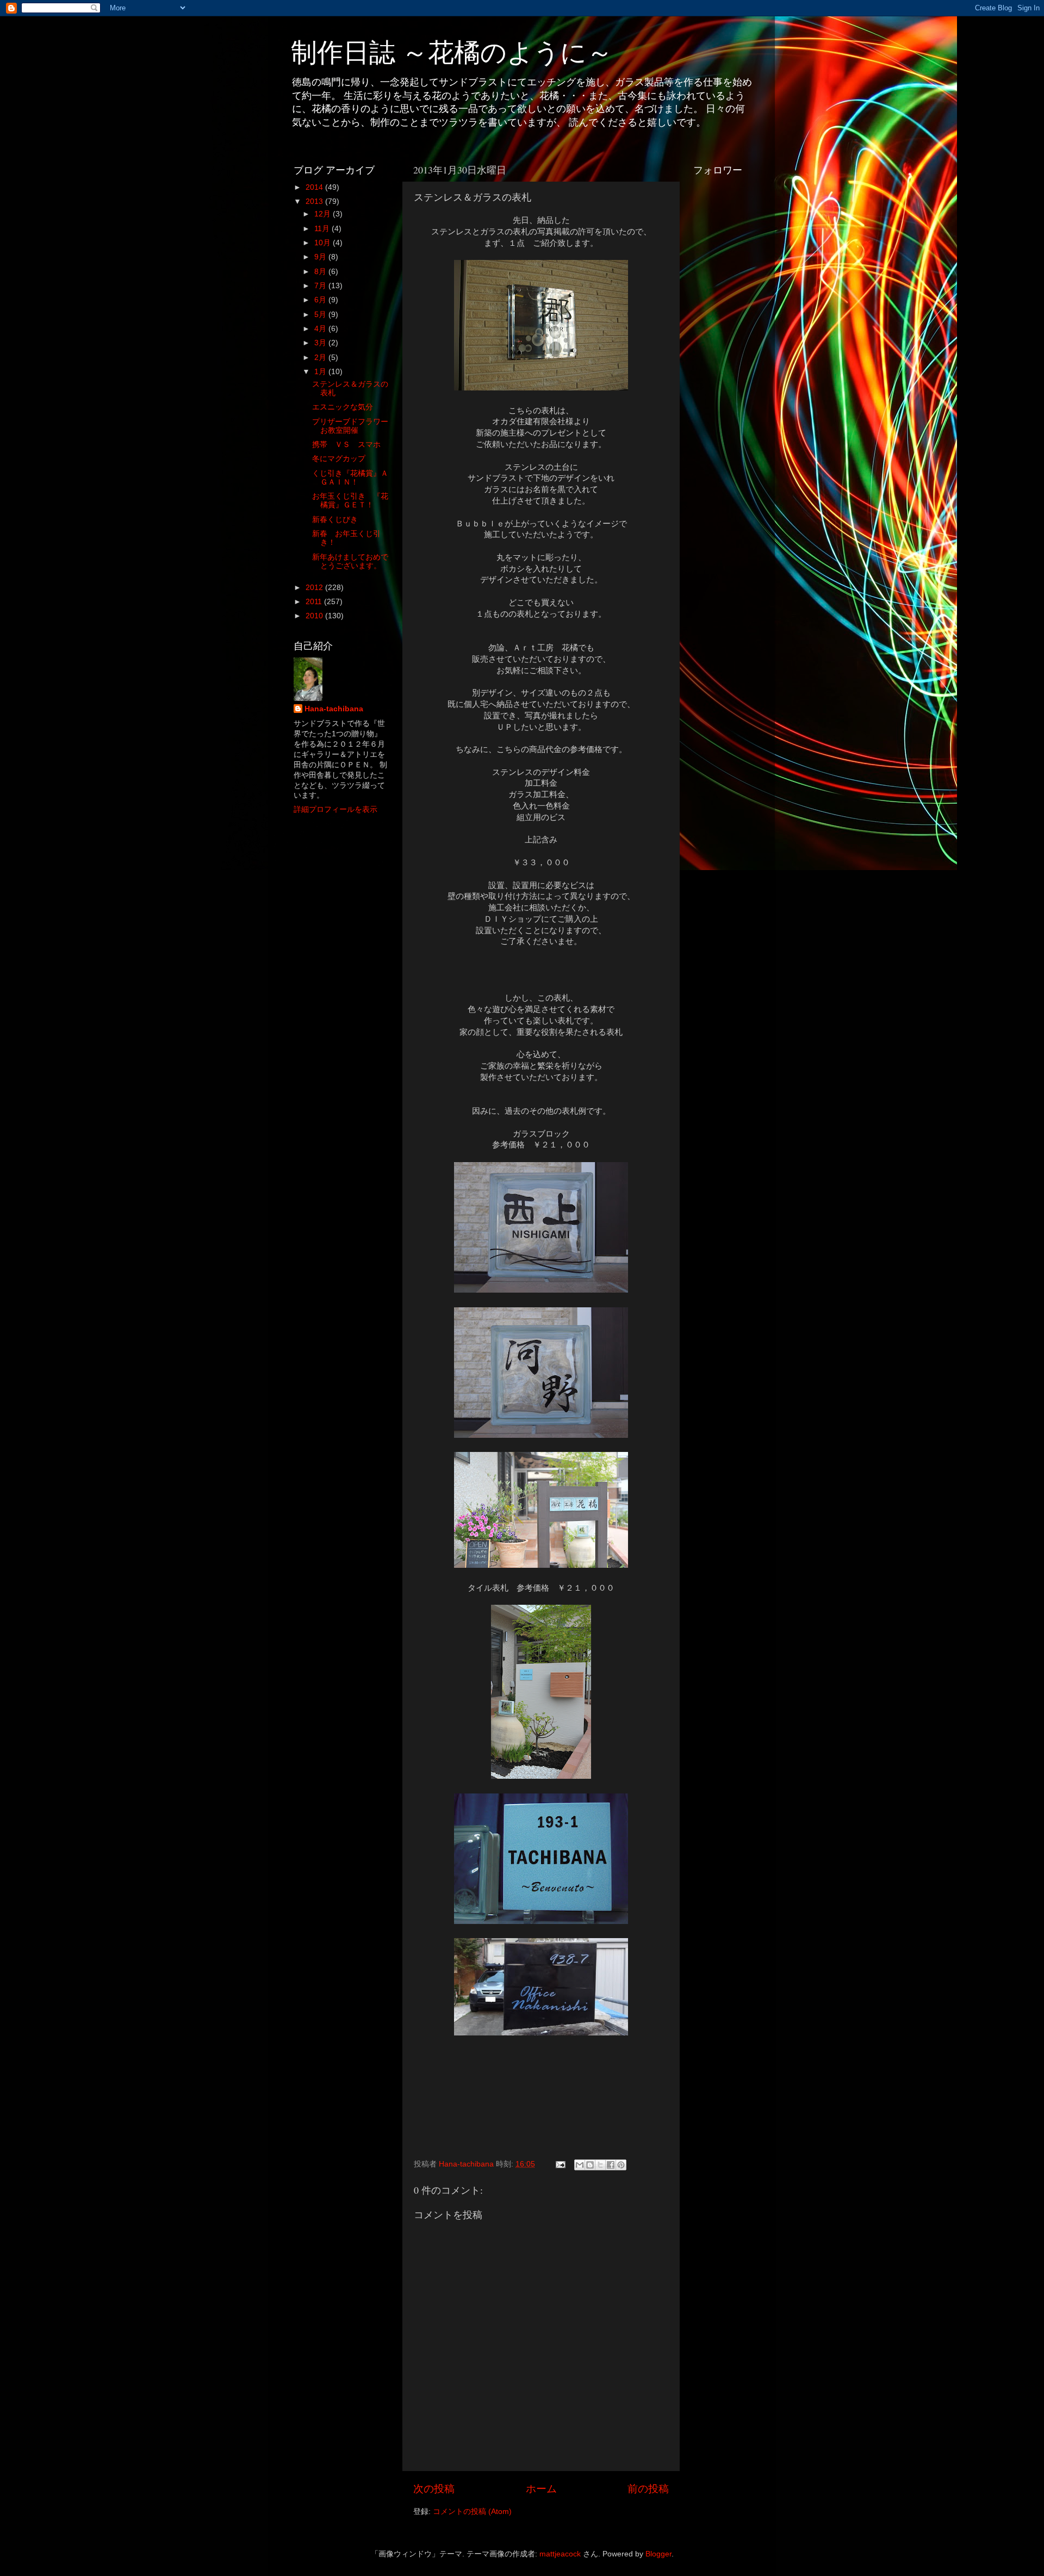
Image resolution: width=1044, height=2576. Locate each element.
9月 (321, 257)
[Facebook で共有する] (611, 2165)
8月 (321, 272)
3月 (321, 343)
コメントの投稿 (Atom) (472, 2512)
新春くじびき (335, 520)
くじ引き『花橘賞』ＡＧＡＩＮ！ (350, 478)
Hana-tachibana (334, 709)
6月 (321, 300)
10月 (324, 243)
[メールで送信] (580, 2165)
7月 (321, 286)
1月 (321, 372)
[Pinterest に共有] (621, 2165)
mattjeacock (560, 2554)
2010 (315, 616)
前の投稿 (648, 2489)
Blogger (658, 2554)
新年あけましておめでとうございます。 (350, 561)
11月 (323, 229)
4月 (321, 329)
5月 (321, 315)
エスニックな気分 (343, 407)
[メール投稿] (560, 2164)
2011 (315, 602)
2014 (315, 187)
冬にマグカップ (339, 459)
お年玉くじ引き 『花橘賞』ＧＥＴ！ (350, 501)
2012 (315, 588)
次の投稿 (434, 2489)
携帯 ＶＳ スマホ (346, 445)
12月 (324, 214)
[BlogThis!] (590, 2165)
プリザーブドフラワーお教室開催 (350, 426)
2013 (315, 201)
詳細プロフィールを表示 (335, 809)
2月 (321, 358)
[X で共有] (600, 2165)
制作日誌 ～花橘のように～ (452, 51)
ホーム (541, 2489)
